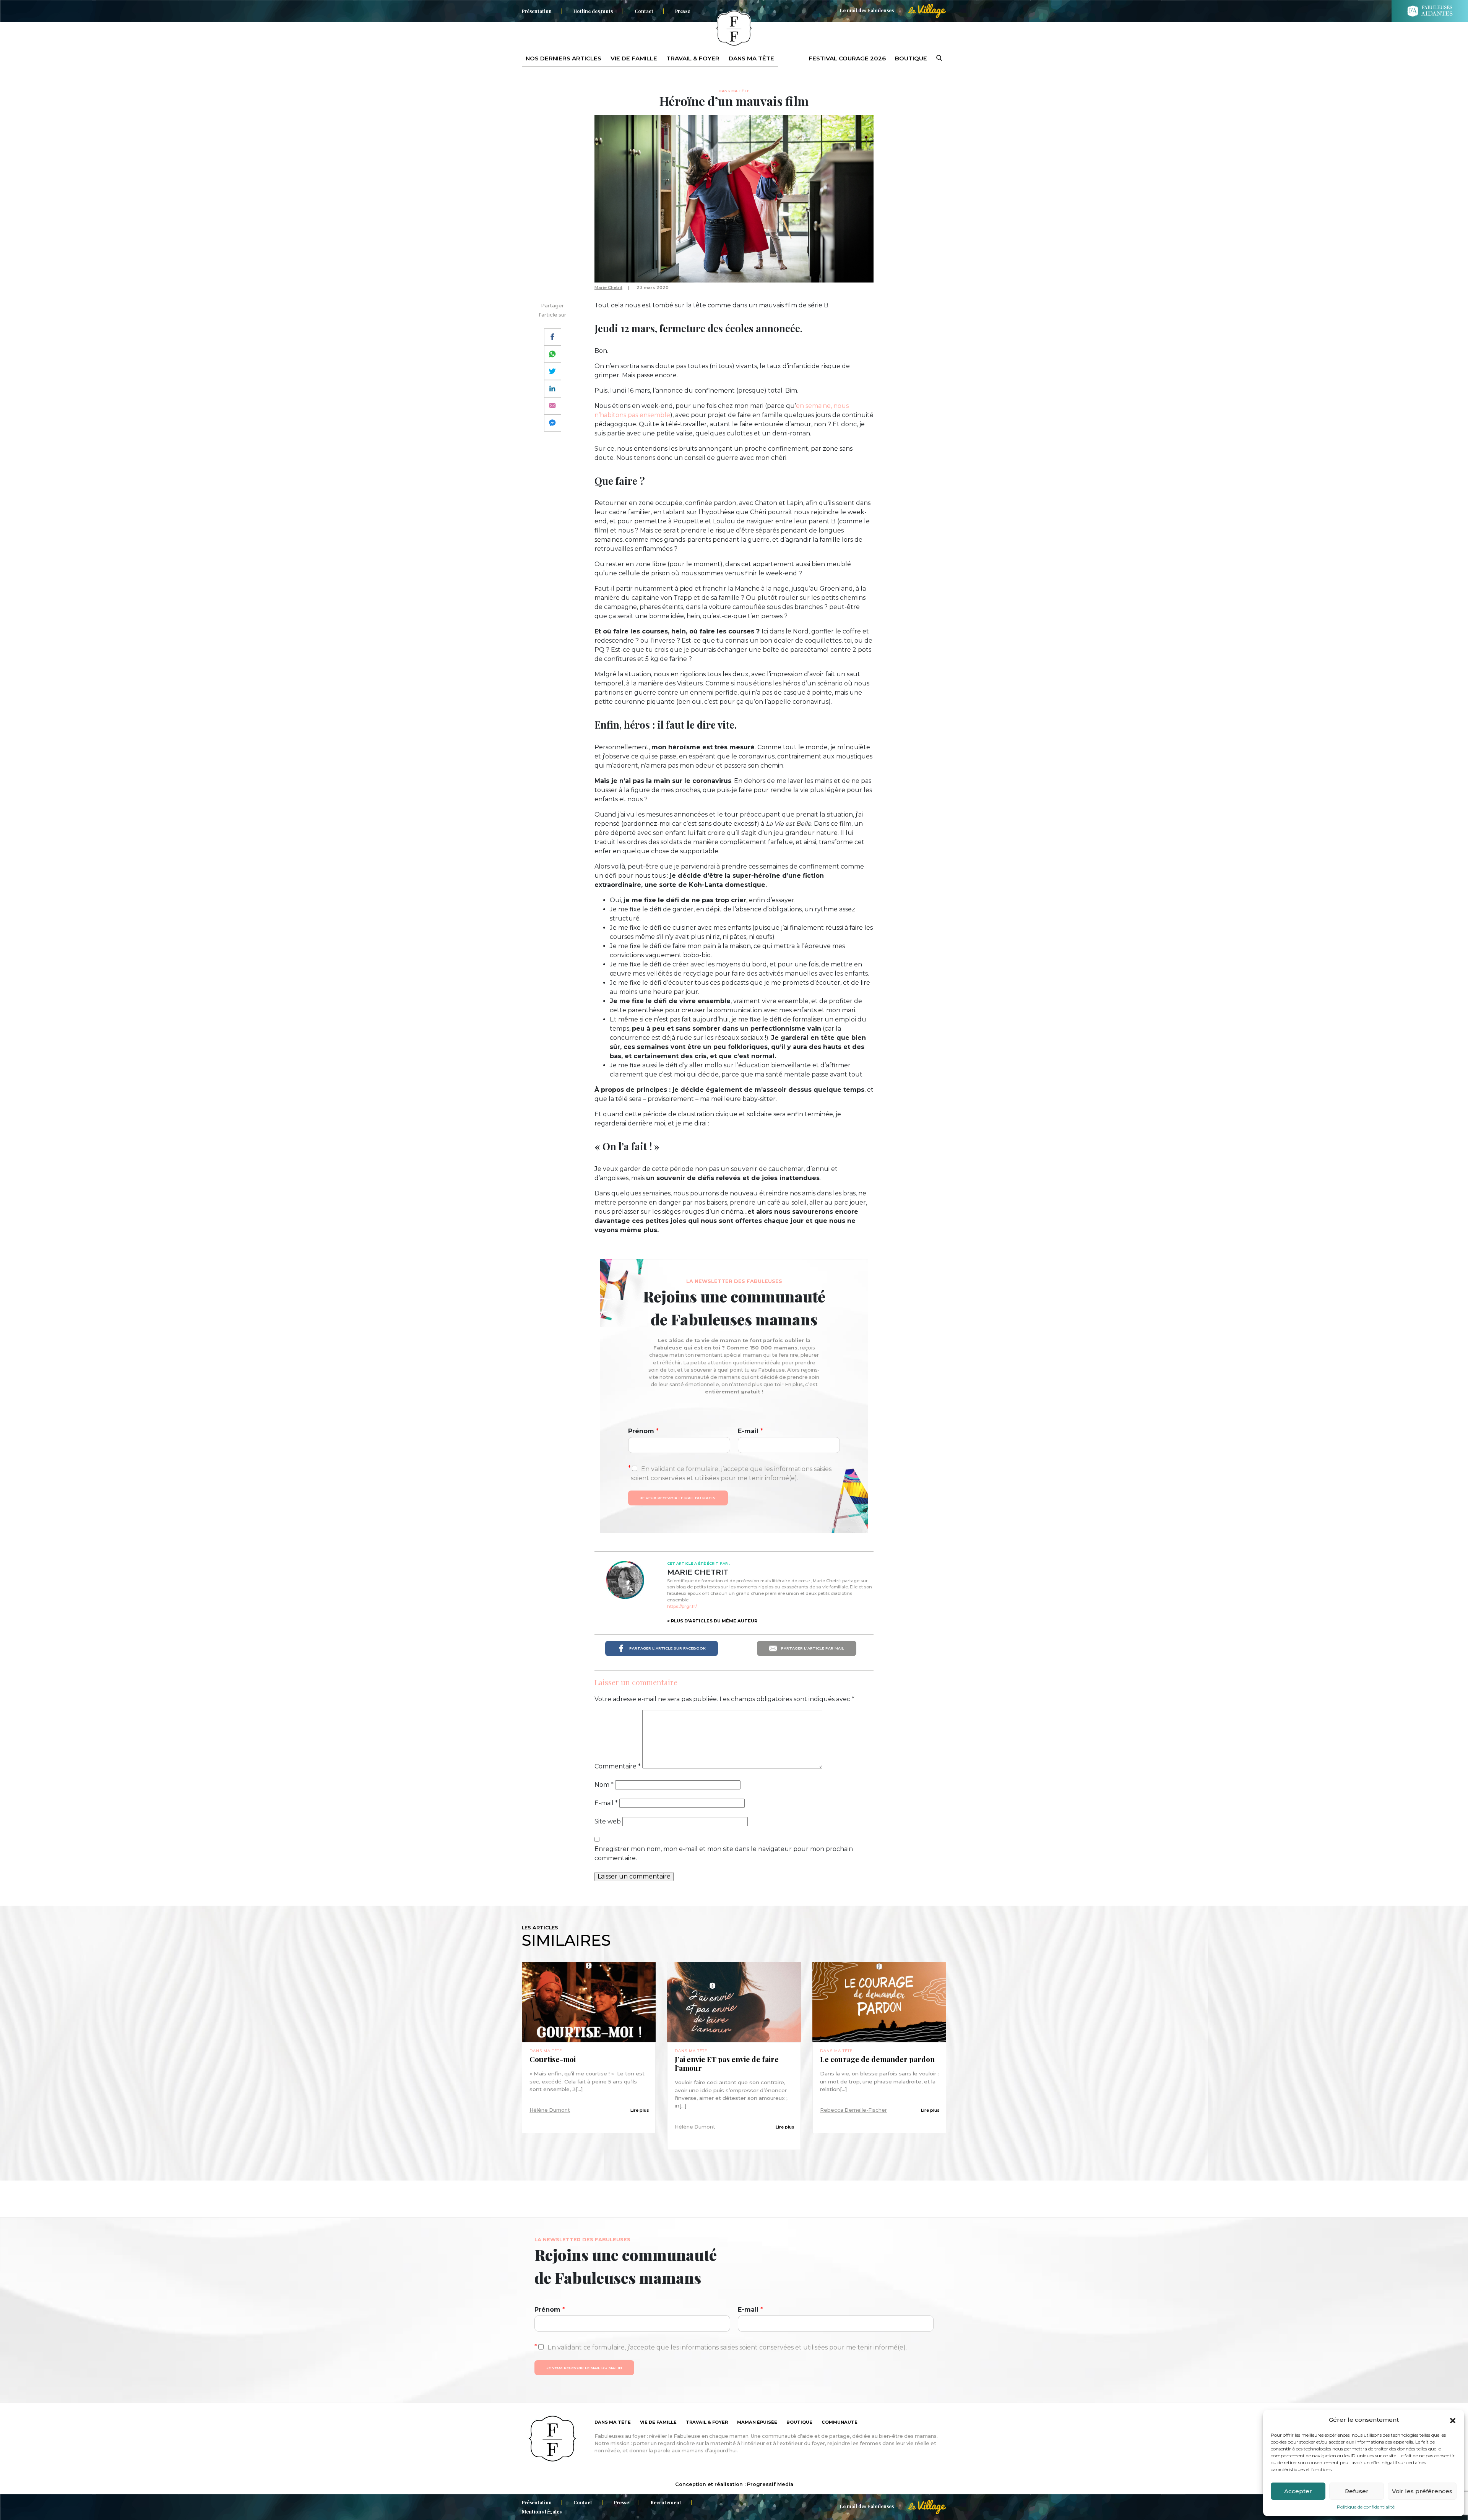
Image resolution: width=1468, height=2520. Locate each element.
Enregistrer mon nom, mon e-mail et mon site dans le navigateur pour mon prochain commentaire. (724, 1853)
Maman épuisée (757, 2422)
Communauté (840, 2422)
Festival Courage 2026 (847, 58)
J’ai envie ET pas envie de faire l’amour (727, 2064)
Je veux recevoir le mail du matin (678, 1498)
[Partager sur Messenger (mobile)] (553, 423)
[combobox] (934, 58)
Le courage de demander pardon (877, 2059)
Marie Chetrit (608, 287)
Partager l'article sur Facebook (667, 1648)
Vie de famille (634, 58)
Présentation (537, 11)
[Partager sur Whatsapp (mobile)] (553, 354)
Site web (608, 1821)
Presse (683, 11)
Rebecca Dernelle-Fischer (853, 2110)
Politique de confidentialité (1366, 2507)
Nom (604, 1785)
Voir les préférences (1422, 2491)
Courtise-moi (553, 2059)
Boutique (911, 58)
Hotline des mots (593, 11)
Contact (644, 11)
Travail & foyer (693, 58)
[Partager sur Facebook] (553, 337)
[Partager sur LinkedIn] (553, 389)
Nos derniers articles (563, 58)
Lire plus (640, 2110)
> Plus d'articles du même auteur (712, 1621)
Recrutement (666, 2502)
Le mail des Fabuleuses (867, 10)
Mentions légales (542, 2511)
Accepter (1298, 2491)
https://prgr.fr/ (682, 1606)
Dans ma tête (751, 58)
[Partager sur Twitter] (553, 371)
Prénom (643, 1431)
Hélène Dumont (550, 2110)
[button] (1453, 2420)
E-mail (750, 1431)
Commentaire (618, 1766)
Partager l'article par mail (812, 1648)
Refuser (1357, 2491)
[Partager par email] (553, 406)
